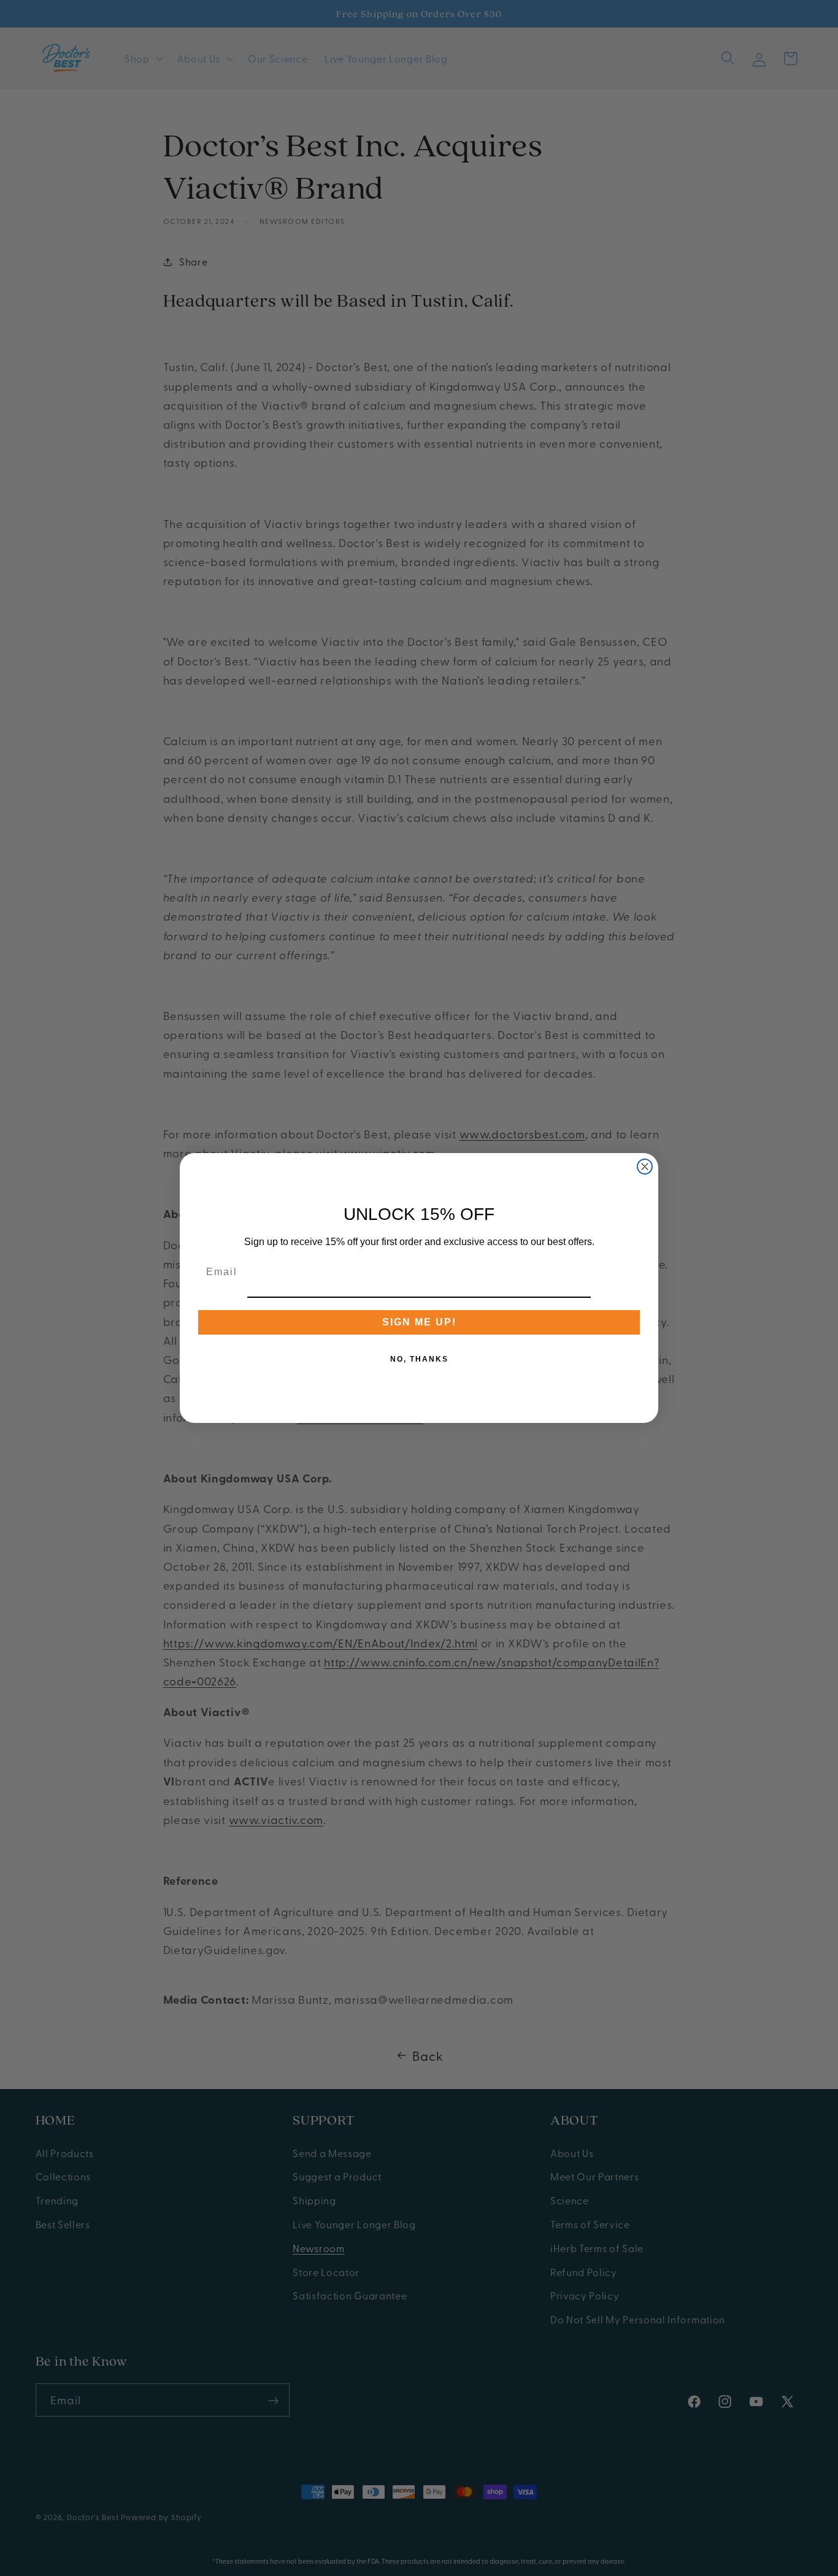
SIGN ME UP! (419, 1322)
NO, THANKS (419, 1359)
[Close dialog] (645, 1167)
